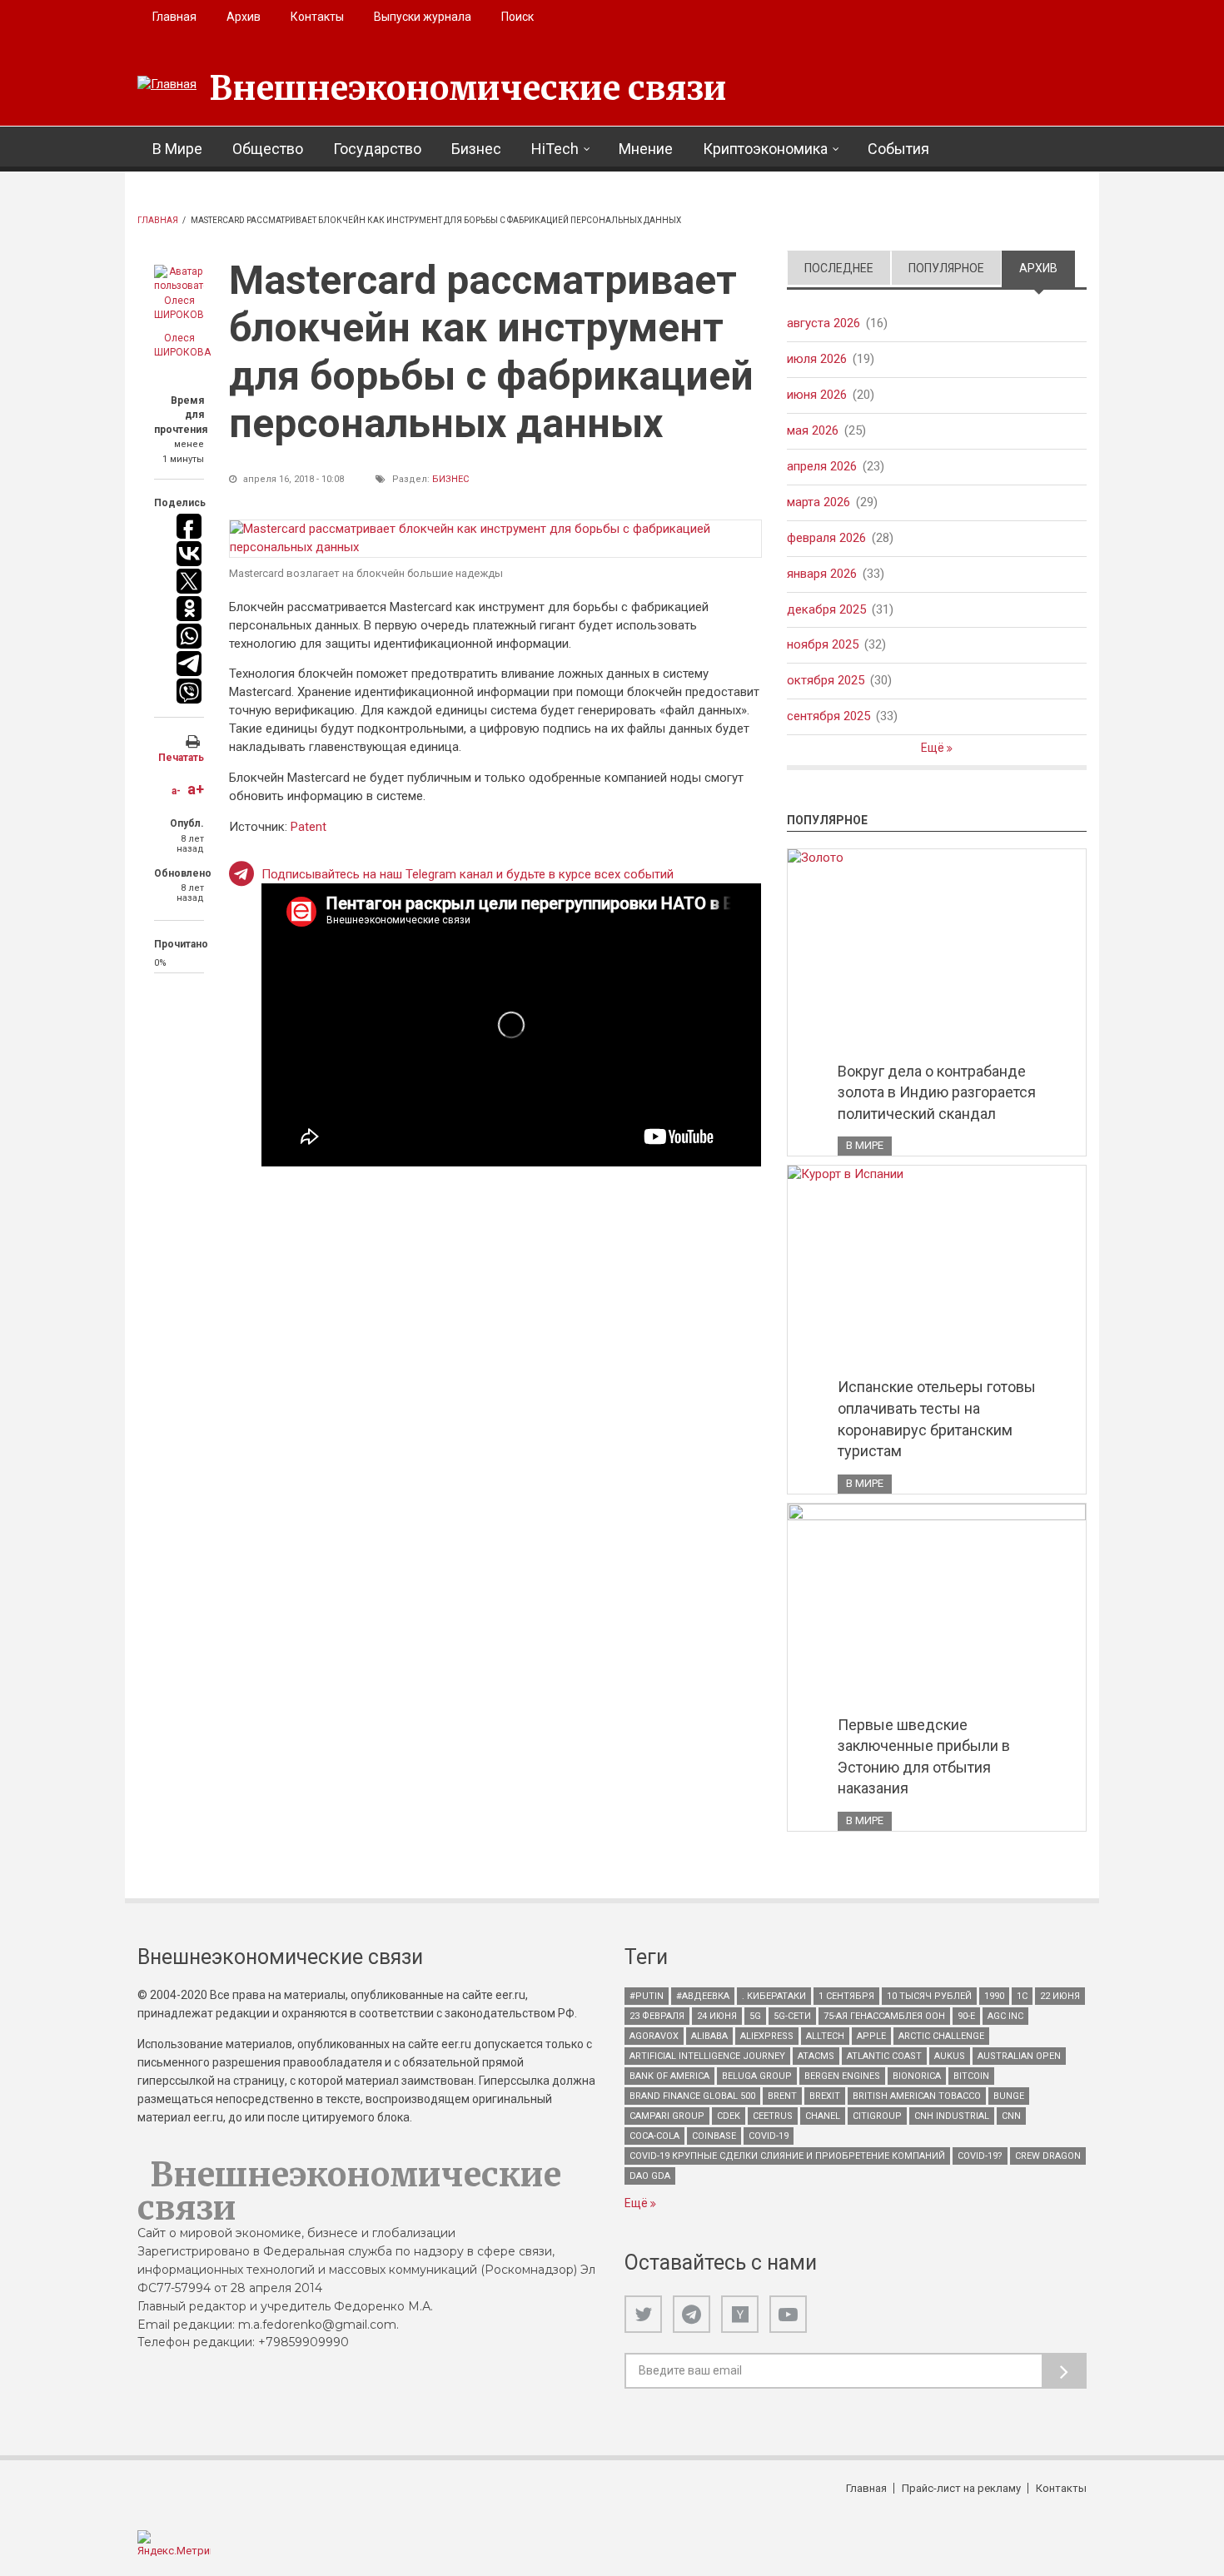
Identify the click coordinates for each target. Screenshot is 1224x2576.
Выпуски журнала (423, 17)
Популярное (946, 268)
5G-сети (792, 2016)
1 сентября (846, 1996)
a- (176, 791)
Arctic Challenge (941, 2036)
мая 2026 (813, 430)
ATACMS (816, 2056)
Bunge (1009, 2096)
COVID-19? (980, 2156)
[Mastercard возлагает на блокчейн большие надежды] (495, 539)
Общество (268, 149)
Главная (174, 17)
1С (1022, 1996)
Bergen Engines (842, 2076)
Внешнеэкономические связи (468, 88)
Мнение (646, 149)
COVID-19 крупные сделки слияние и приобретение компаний (787, 2156)
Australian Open (1019, 2056)
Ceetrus (773, 2116)
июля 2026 (817, 359)
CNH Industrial (952, 2116)
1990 (994, 1996)
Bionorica (917, 2076)
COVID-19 (769, 2136)
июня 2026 (817, 395)
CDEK (729, 2116)
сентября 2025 (828, 716)
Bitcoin (971, 2076)
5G (755, 2016)
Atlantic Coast (884, 2056)
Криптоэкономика (765, 149)
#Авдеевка (703, 1996)
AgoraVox (654, 2036)
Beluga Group (757, 2076)
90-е (966, 2016)
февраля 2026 (826, 538)
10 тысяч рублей (929, 1996)
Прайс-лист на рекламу (961, 2488)
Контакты (317, 17)
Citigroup (877, 2116)
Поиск (517, 17)
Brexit (825, 2096)
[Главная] (167, 85)
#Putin (647, 1996)
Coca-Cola (654, 2136)
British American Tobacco (917, 2096)
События (898, 149)
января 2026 (822, 574)
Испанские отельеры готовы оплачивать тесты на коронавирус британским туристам (937, 1419)
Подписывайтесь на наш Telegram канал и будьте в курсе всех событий (468, 874)
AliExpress (767, 2036)
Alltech (825, 2036)
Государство (377, 149)
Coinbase (714, 2136)
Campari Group (667, 2116)
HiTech (555, 149)
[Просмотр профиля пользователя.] (179, 294)
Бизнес (476, 149)
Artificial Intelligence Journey (707, 2056)
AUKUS (950, 2056)
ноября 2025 (823, 644)
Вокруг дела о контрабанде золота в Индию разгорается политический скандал (937, 1092)
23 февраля (657, 2016)
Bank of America (669, 2076)
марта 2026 (818, 502)
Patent (308, 827)
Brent (782, 2096)
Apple (871, 2036)
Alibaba (709, 2036)
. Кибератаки (774, 1996)
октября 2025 (826, 680)
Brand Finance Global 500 (692, 2096)
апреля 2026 (822, 466)
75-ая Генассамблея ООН (884, 2016)
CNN (1011, 2116)
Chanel (823, 2116)
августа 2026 (823, 323)
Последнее (839, 268)
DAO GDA (650, 2176)
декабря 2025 (826, 609)
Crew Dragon (1048, 2156)
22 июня (1060, 1996)
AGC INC (1005, 2016)
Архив (244, 17)
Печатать (181, 758)
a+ (196, 789)
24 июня (717, 2016)
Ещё (934, 748)
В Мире (177, 149)
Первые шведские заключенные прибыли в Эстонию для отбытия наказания (924, 1757)
